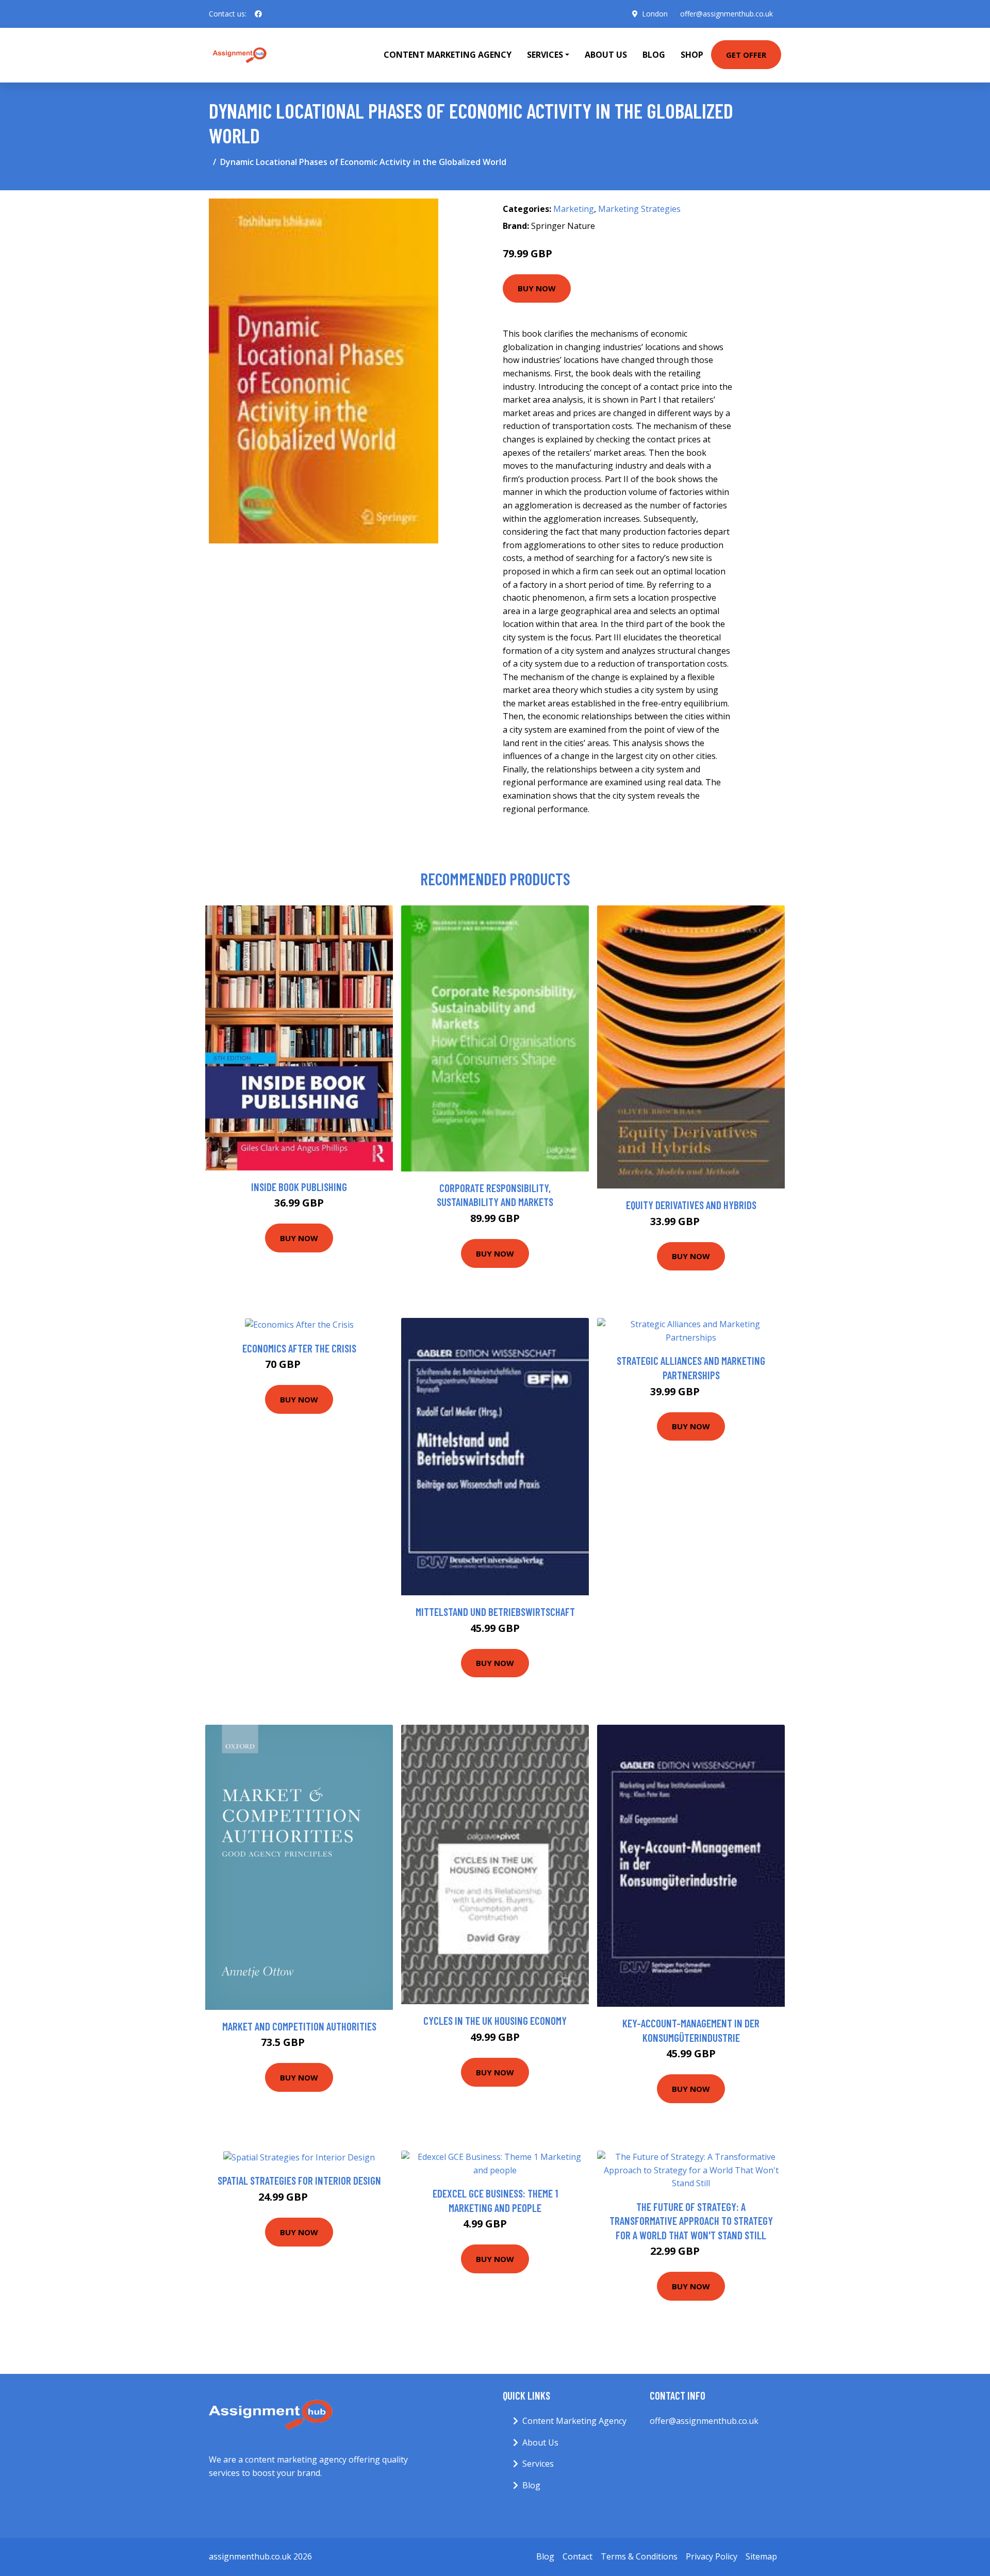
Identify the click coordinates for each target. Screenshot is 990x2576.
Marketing (574, 209)
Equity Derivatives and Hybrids (691, 1205)
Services (538, 2464)
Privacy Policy (712, 2556)
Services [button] (545, 55)
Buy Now (537, 288)
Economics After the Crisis (299, 1348)
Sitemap (761, 2556)
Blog (654, 55)
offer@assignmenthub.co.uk (727, 14)
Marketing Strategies (639, 209)
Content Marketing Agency (448, 55)
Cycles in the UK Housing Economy (495, 2020)
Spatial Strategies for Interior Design (299, 2180)
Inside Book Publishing (299, 1187)
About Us (606, 55)
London (655, 14)
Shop (692, 55)
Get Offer (746, 55)
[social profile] (258, 14)
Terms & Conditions (639, 2556)
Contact (577, 2556)
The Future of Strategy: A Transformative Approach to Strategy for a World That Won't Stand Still (691, 2221)
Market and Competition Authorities (299, 2026)
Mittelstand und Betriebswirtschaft (495, 1612)
